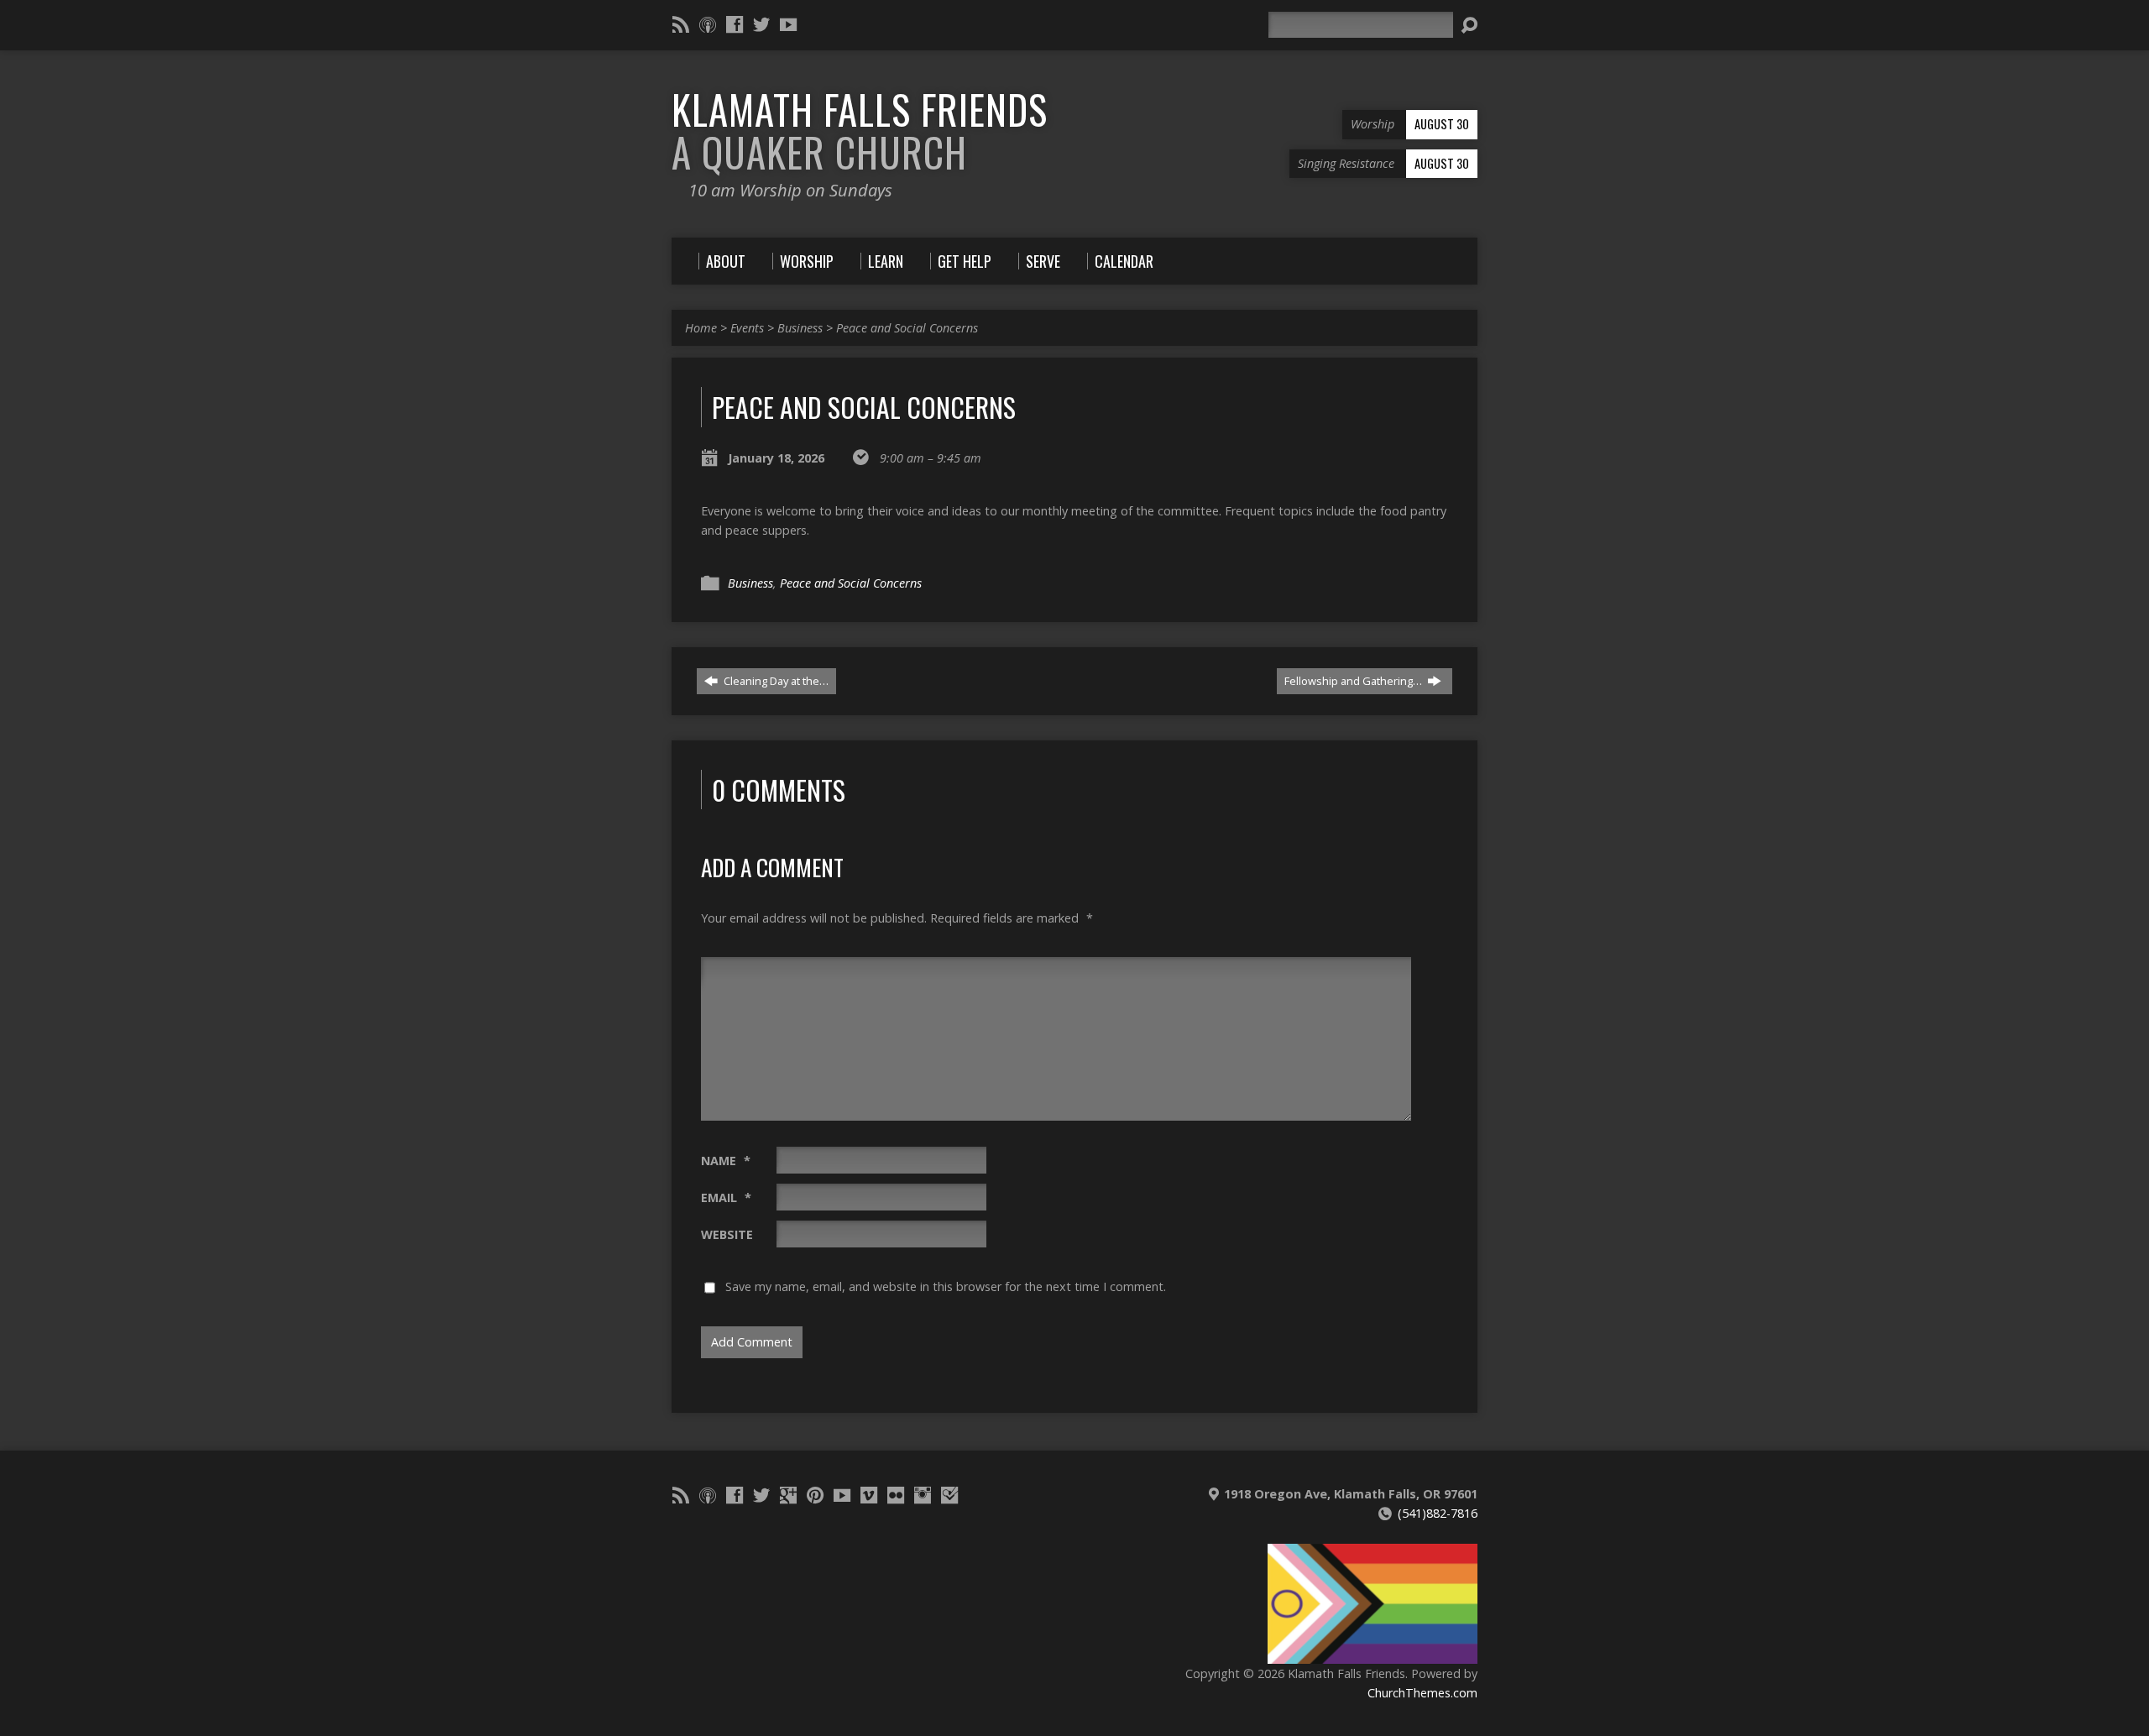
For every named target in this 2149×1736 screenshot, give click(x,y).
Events (747, 328)
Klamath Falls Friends (860, 131)
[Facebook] (735, 24)
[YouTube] (788, 24)
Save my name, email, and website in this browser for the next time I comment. (946, 1286)
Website (727, 1234)
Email (726, 1197)
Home (701, 328)
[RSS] (681, 24)
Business (800, 328)
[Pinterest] (815, 1495)
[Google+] (788, 1495)
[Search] (1469, 25)
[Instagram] (923, 1495)
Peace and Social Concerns (907, 328)
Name (726, 1161)
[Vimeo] (869, 1495)
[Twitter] (761, 24)
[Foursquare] (949, 1495)
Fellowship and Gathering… (1354, 681)
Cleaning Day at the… (775, 681)
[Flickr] (896, 1495)
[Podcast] (708, 24)
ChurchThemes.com (1422, 1693)
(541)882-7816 (1438, 1513)
